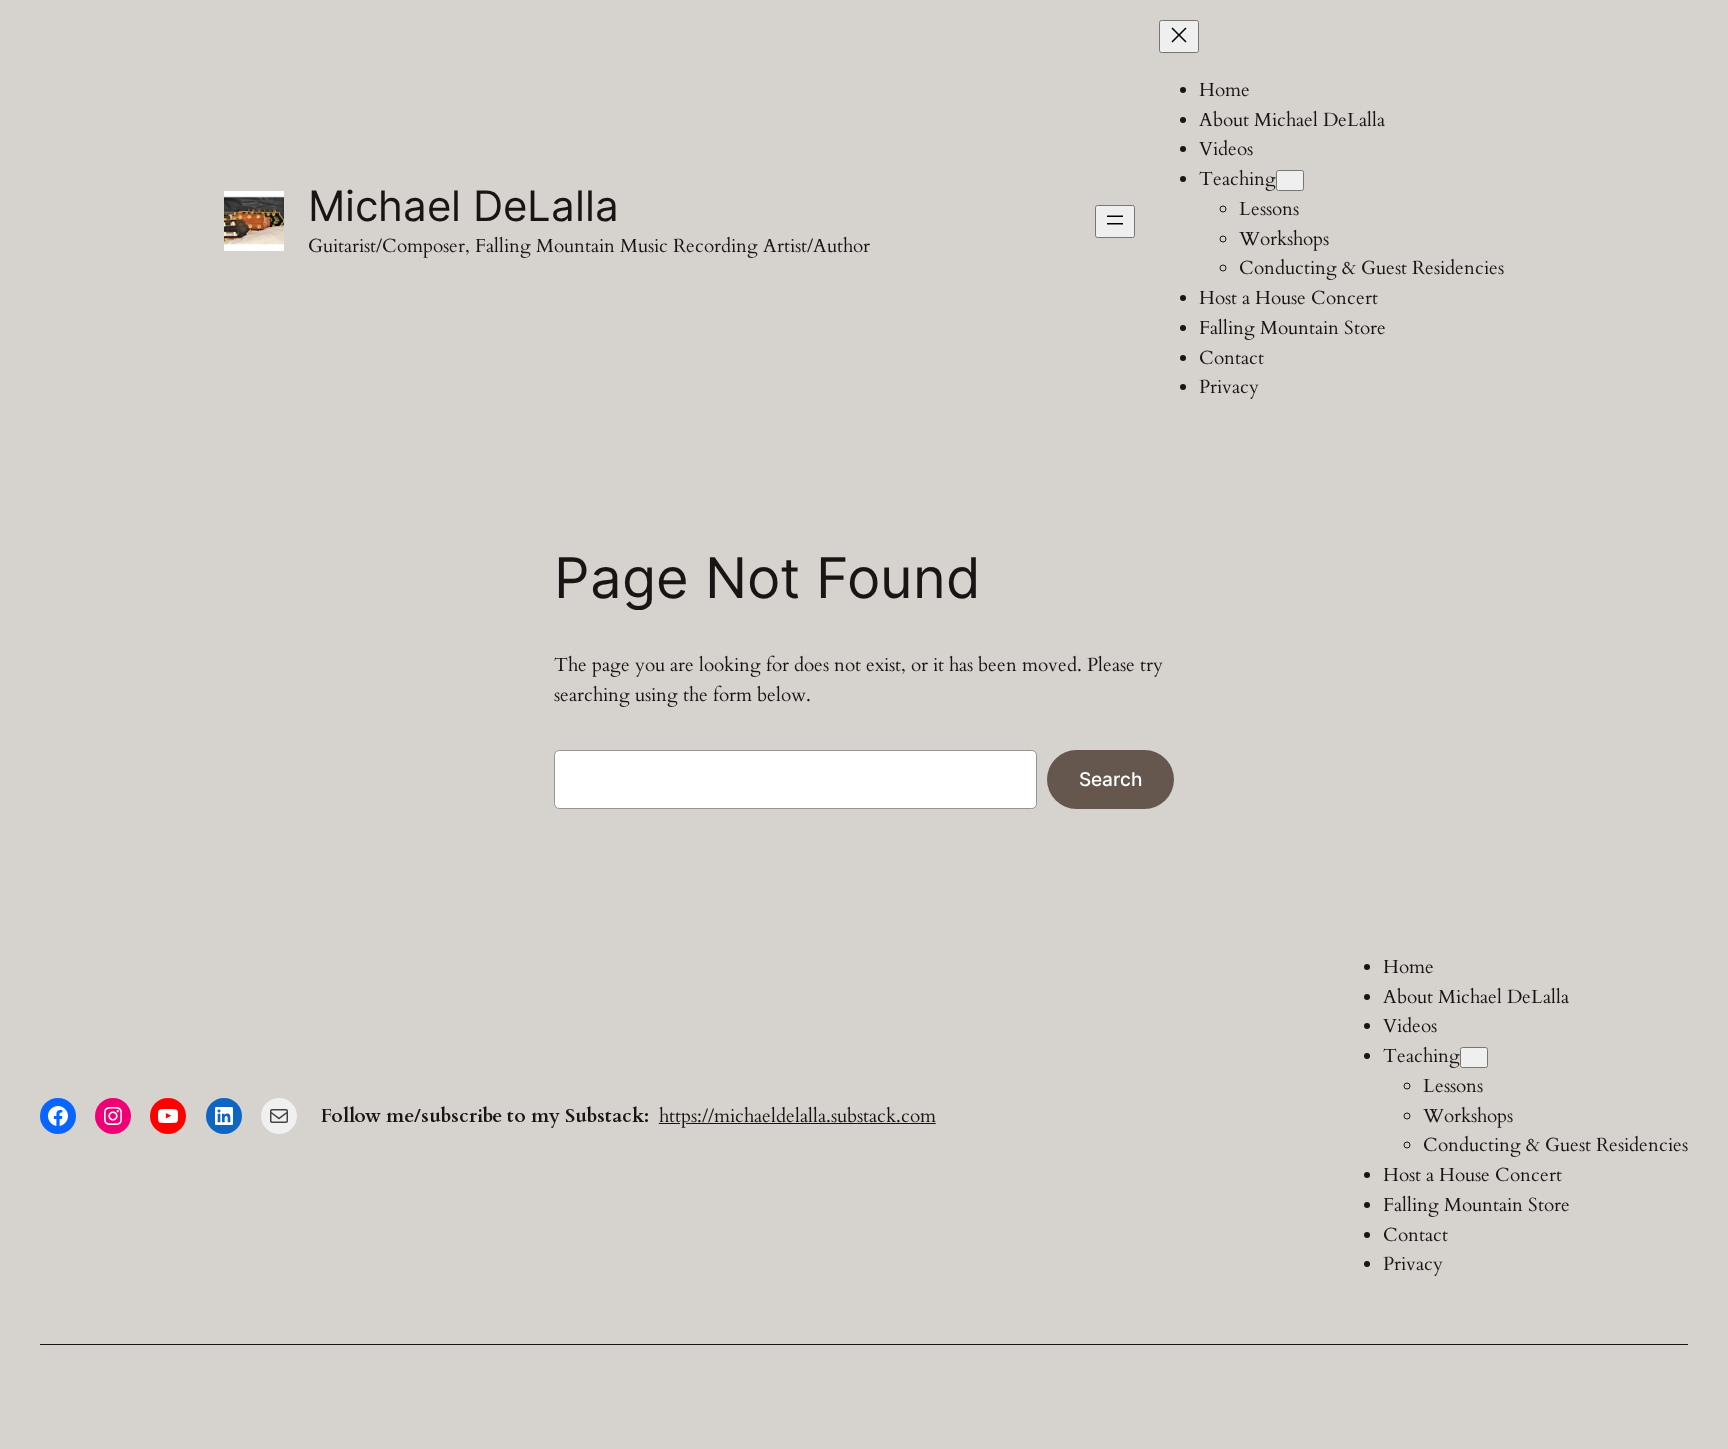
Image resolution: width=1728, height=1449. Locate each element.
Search (1110, 779)
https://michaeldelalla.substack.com (797, 1116)
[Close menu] (1179, 36)
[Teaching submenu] (1290, 180)
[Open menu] (1115, 221)
